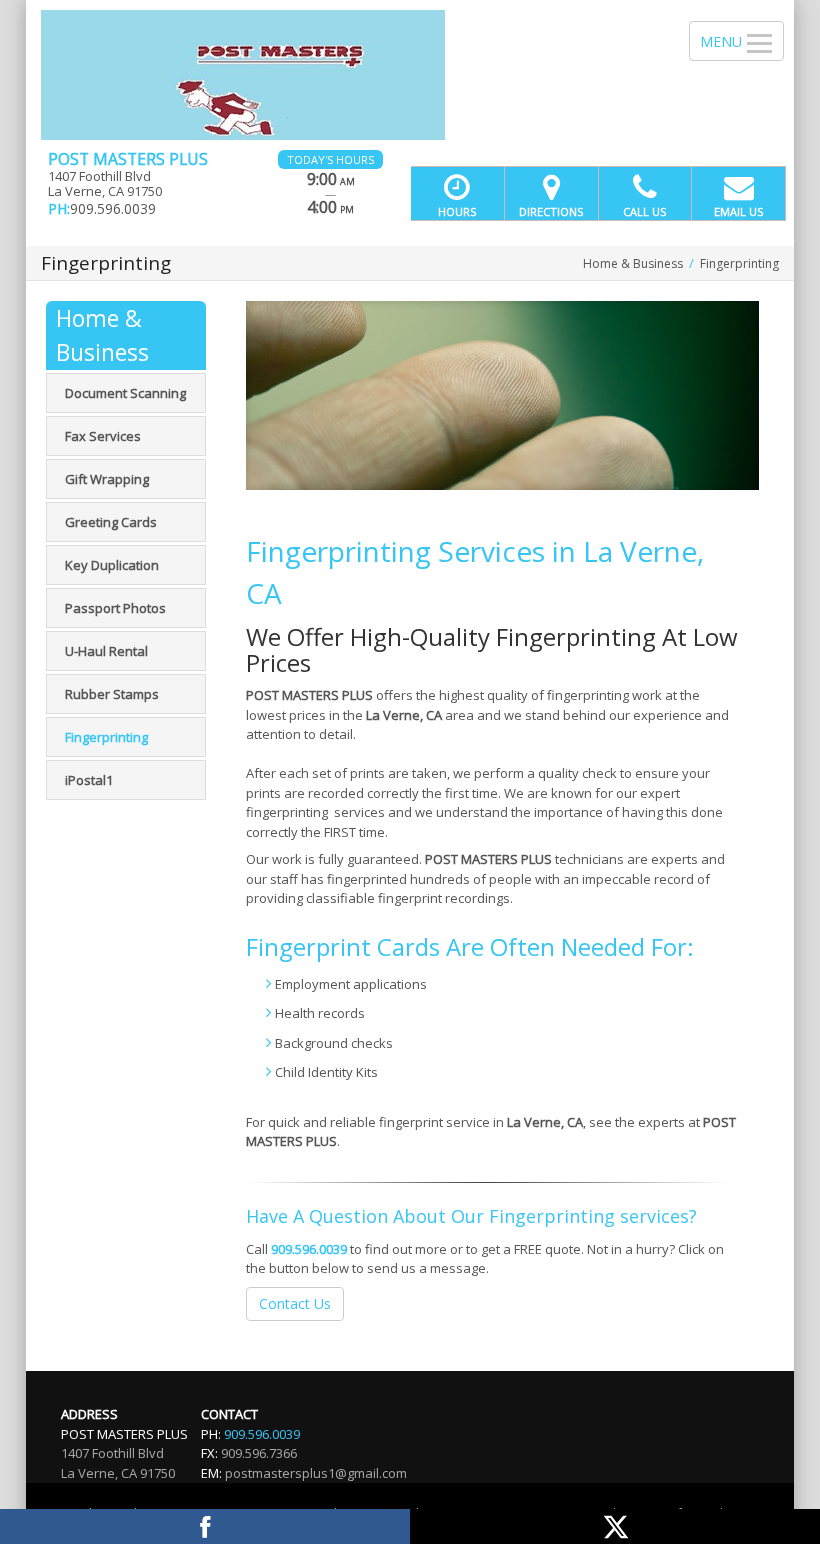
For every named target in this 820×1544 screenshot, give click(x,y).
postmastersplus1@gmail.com (316, 1473)
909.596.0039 (309, 1249)
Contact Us (295, 1303)
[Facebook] (205, 1526)
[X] (615, 1526)
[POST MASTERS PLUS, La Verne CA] (410, 75)
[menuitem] (126, 393)
